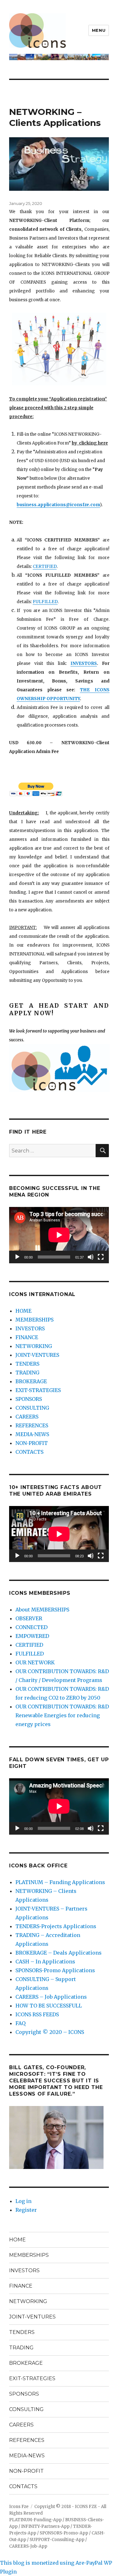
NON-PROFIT (32, 1443)
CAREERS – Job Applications (51, 1997)
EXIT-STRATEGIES (38, 1390)
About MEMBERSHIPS (42, 1610)
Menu (99, 30)
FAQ (20, 2023)
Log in (23, 2201)
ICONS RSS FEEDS (37, 2014)
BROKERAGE (31, 1381)
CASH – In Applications (45, 1962)
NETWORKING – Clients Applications (55, 117)
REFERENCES (32, 1425)
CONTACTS (29, 1452)
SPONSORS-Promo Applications (55, 1970)
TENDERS (27, 1364)
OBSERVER (29, 1618)
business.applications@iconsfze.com (58, 505)
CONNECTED (31, 1627)
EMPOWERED (32, 1636)
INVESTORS (84, 663)
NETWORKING (34, 1346)
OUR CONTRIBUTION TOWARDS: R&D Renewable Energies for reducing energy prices (62, 1715)
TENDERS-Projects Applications (56, 1926)
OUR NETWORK (35, 1662)
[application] (59, 1235)
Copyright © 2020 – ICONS (50, 2032)
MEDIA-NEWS (32, 1434)
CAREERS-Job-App (28, 2546)
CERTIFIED (45, 566)
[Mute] (91, 1257)
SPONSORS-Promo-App (64, 2533)
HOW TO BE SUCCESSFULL (49, 2006)
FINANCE (27, 1337)
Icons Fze (19, 2507)
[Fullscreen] (101, 1257)
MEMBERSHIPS (34, 1320)
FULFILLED (45, 602)
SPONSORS (29, 1399)
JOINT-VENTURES (37, 1355)
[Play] (17, 1257)
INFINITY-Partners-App (45, 2526)
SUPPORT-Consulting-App (57, 2540)
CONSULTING (32, 1408)
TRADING (27, 1373)
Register (26, 2210)
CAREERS (27, 1417)
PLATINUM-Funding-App (35, 2520)
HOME (23, 1311)
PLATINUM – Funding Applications (60, 1882)
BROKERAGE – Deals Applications (59, 1953)
